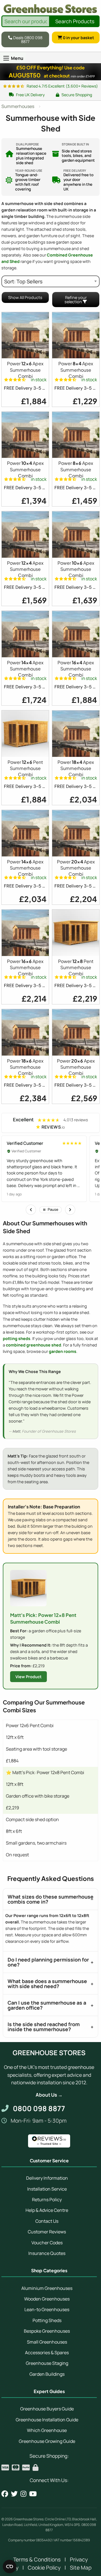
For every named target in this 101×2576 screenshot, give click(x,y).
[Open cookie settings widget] (10, 2566)
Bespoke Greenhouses (47, 2331)
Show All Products (25, 297)
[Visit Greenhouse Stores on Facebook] (5, 2494)
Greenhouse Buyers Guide (47, 2409)
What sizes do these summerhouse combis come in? (50, 1899)
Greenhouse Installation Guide (47, 2420)
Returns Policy (47, 2200)
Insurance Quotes (47, 2253)
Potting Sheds (47, 2320)
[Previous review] (31, 1210)
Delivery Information (47, 2178)
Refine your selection (75, 300)
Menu (17, 58)
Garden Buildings (47, 2374)
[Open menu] (6, 58)
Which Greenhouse (47, 2430)
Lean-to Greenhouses (47, 2309)
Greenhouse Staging (47, 2363)
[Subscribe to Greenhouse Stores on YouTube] (33, 2494)
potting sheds (17, 1338)
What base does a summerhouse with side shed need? (47, 1984)
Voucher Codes (47, 2243)
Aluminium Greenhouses (47, 2288)
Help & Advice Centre (47, 2210)
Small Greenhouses (47, 2342)
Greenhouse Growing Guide (47, 2441)
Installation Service (47, 2189)
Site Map (81, 2568)
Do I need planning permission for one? (48, 1962)
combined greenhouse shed (34, 1345)
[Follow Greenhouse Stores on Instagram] (23, 2494)
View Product (28, 1677)
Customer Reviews (47, 2232)
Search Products (75, 21)
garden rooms (63, 1351)
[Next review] (70, 1210)
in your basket (78, 37)
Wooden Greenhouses (47, 2299)
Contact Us (47, 2221)
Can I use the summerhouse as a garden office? (47, 2005)
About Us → (49, 2095)
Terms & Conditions (37, 2559)
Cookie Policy (44, 2568)
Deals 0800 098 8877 (27, 39)
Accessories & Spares (47, 2353)
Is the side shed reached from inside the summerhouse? (44, 2027)
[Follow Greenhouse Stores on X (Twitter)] (14, 2494)
